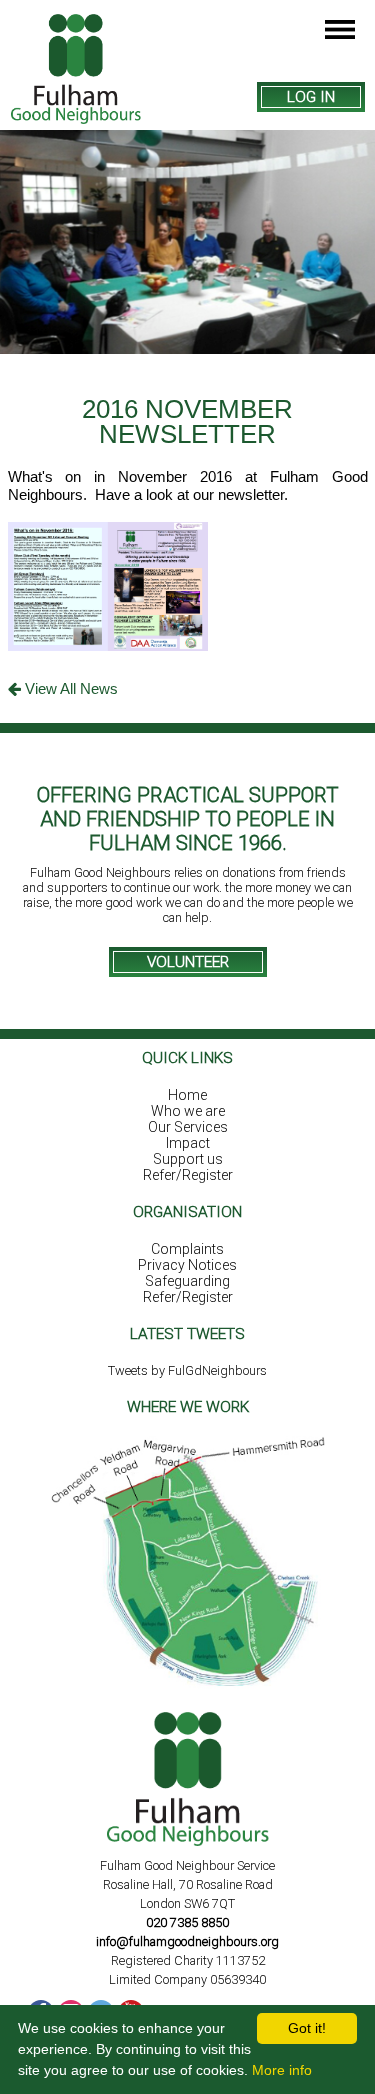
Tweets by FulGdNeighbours (187, 1370)
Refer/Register (188, 1175)
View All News (69, 688)
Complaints (187, 1249)
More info (282, 2070)
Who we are (188, 1111)
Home (187, 1095)
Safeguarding (187, 1281)
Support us (188, 1159)
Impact (188, 1143)
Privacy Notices (187, 1265)
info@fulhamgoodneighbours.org (187, 1941)
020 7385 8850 (187, 1922)
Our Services (188, 1127)
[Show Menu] (340, 31)
